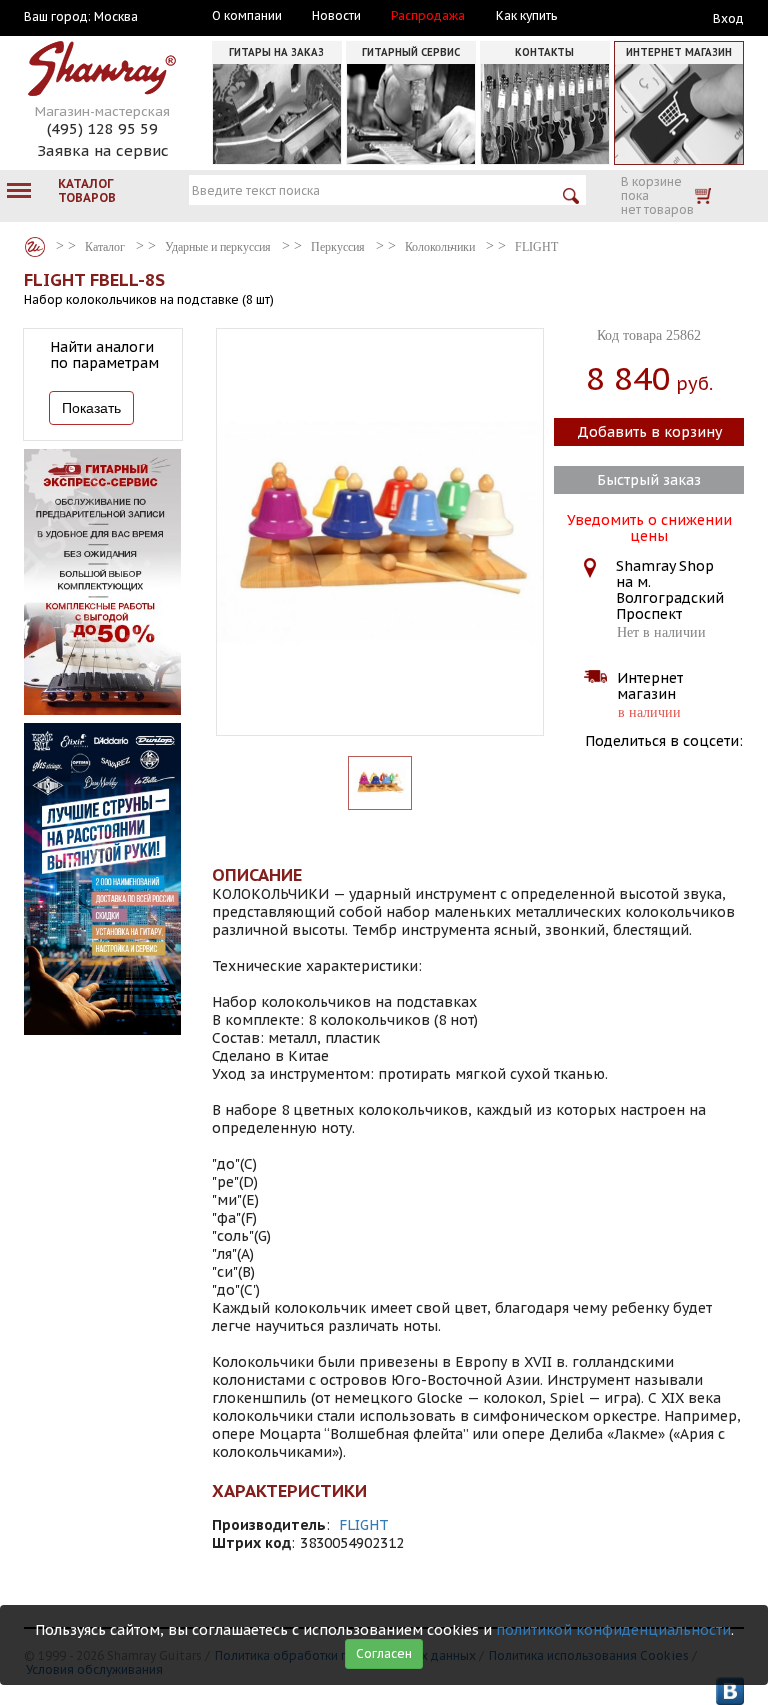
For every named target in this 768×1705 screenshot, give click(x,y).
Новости (336, 16)
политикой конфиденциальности (613, 1630)
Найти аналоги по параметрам (104, 355)
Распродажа (428, 16)
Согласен (384, 1653)
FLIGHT (364, 1525)
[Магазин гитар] (35, 247)
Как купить (526, 16)
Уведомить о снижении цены (649, 526)
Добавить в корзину (649, 432)
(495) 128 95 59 (102, 128)
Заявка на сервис (103, 150)
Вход (728, 18)
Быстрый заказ (649, 480)
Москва (116, 17)
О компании (247, 16)
